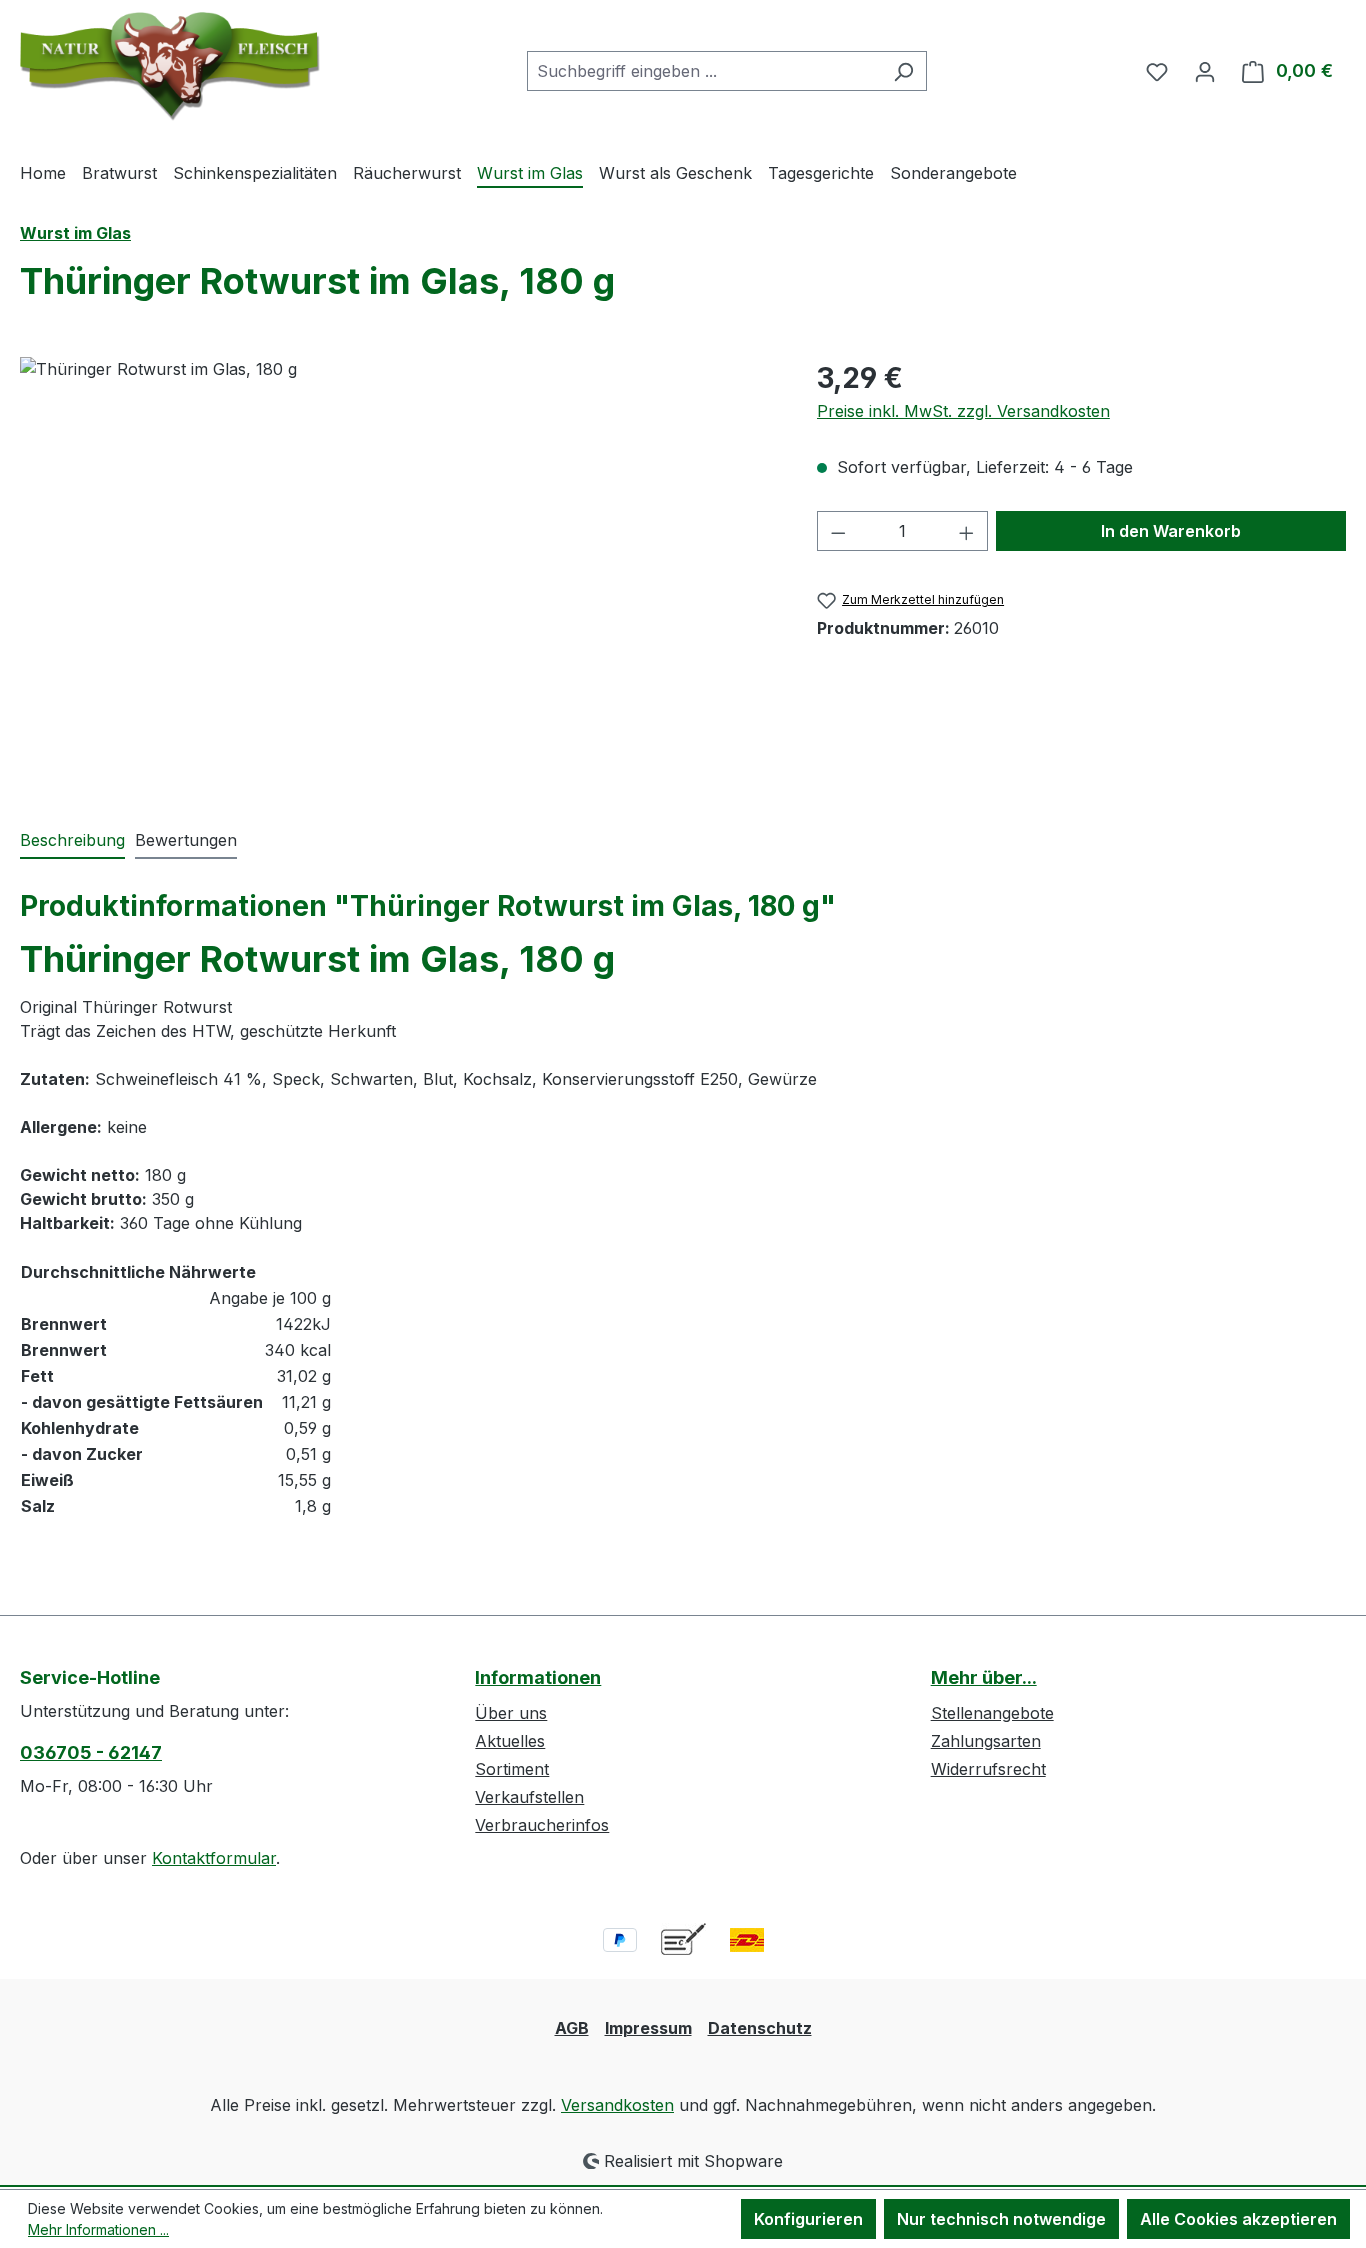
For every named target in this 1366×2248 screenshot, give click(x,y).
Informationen (538, 1677)
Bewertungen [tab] (186, 840)
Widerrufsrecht (988, 1769)
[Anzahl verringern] (838, 531)
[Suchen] (903, 71)
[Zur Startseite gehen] (170, 66)
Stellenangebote (992, 1713)
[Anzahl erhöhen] (967, 531)
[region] (398, 572)
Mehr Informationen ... (98, 2229)
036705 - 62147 (91, 1752)
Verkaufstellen (529, 1797)
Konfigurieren (808, 2219)
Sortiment (512, 1769)
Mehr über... (984, 1677)
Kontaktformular (214, 1858)
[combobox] (704, 71)
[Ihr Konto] (1205, 71)
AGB (572, 2028)
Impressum (648, 2028)
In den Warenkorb (1171, 531)
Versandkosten (617, 2105)
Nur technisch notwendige (1001, 2219)
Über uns (511, 1713)
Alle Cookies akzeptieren (1238, 2219)
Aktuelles (510, 1741)
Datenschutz (760, 2028)
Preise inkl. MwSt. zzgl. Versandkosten (963, 411)
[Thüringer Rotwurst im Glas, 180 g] (398, 572)
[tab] (72, 841)
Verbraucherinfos (542, 1825)
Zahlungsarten (986, 1741)
